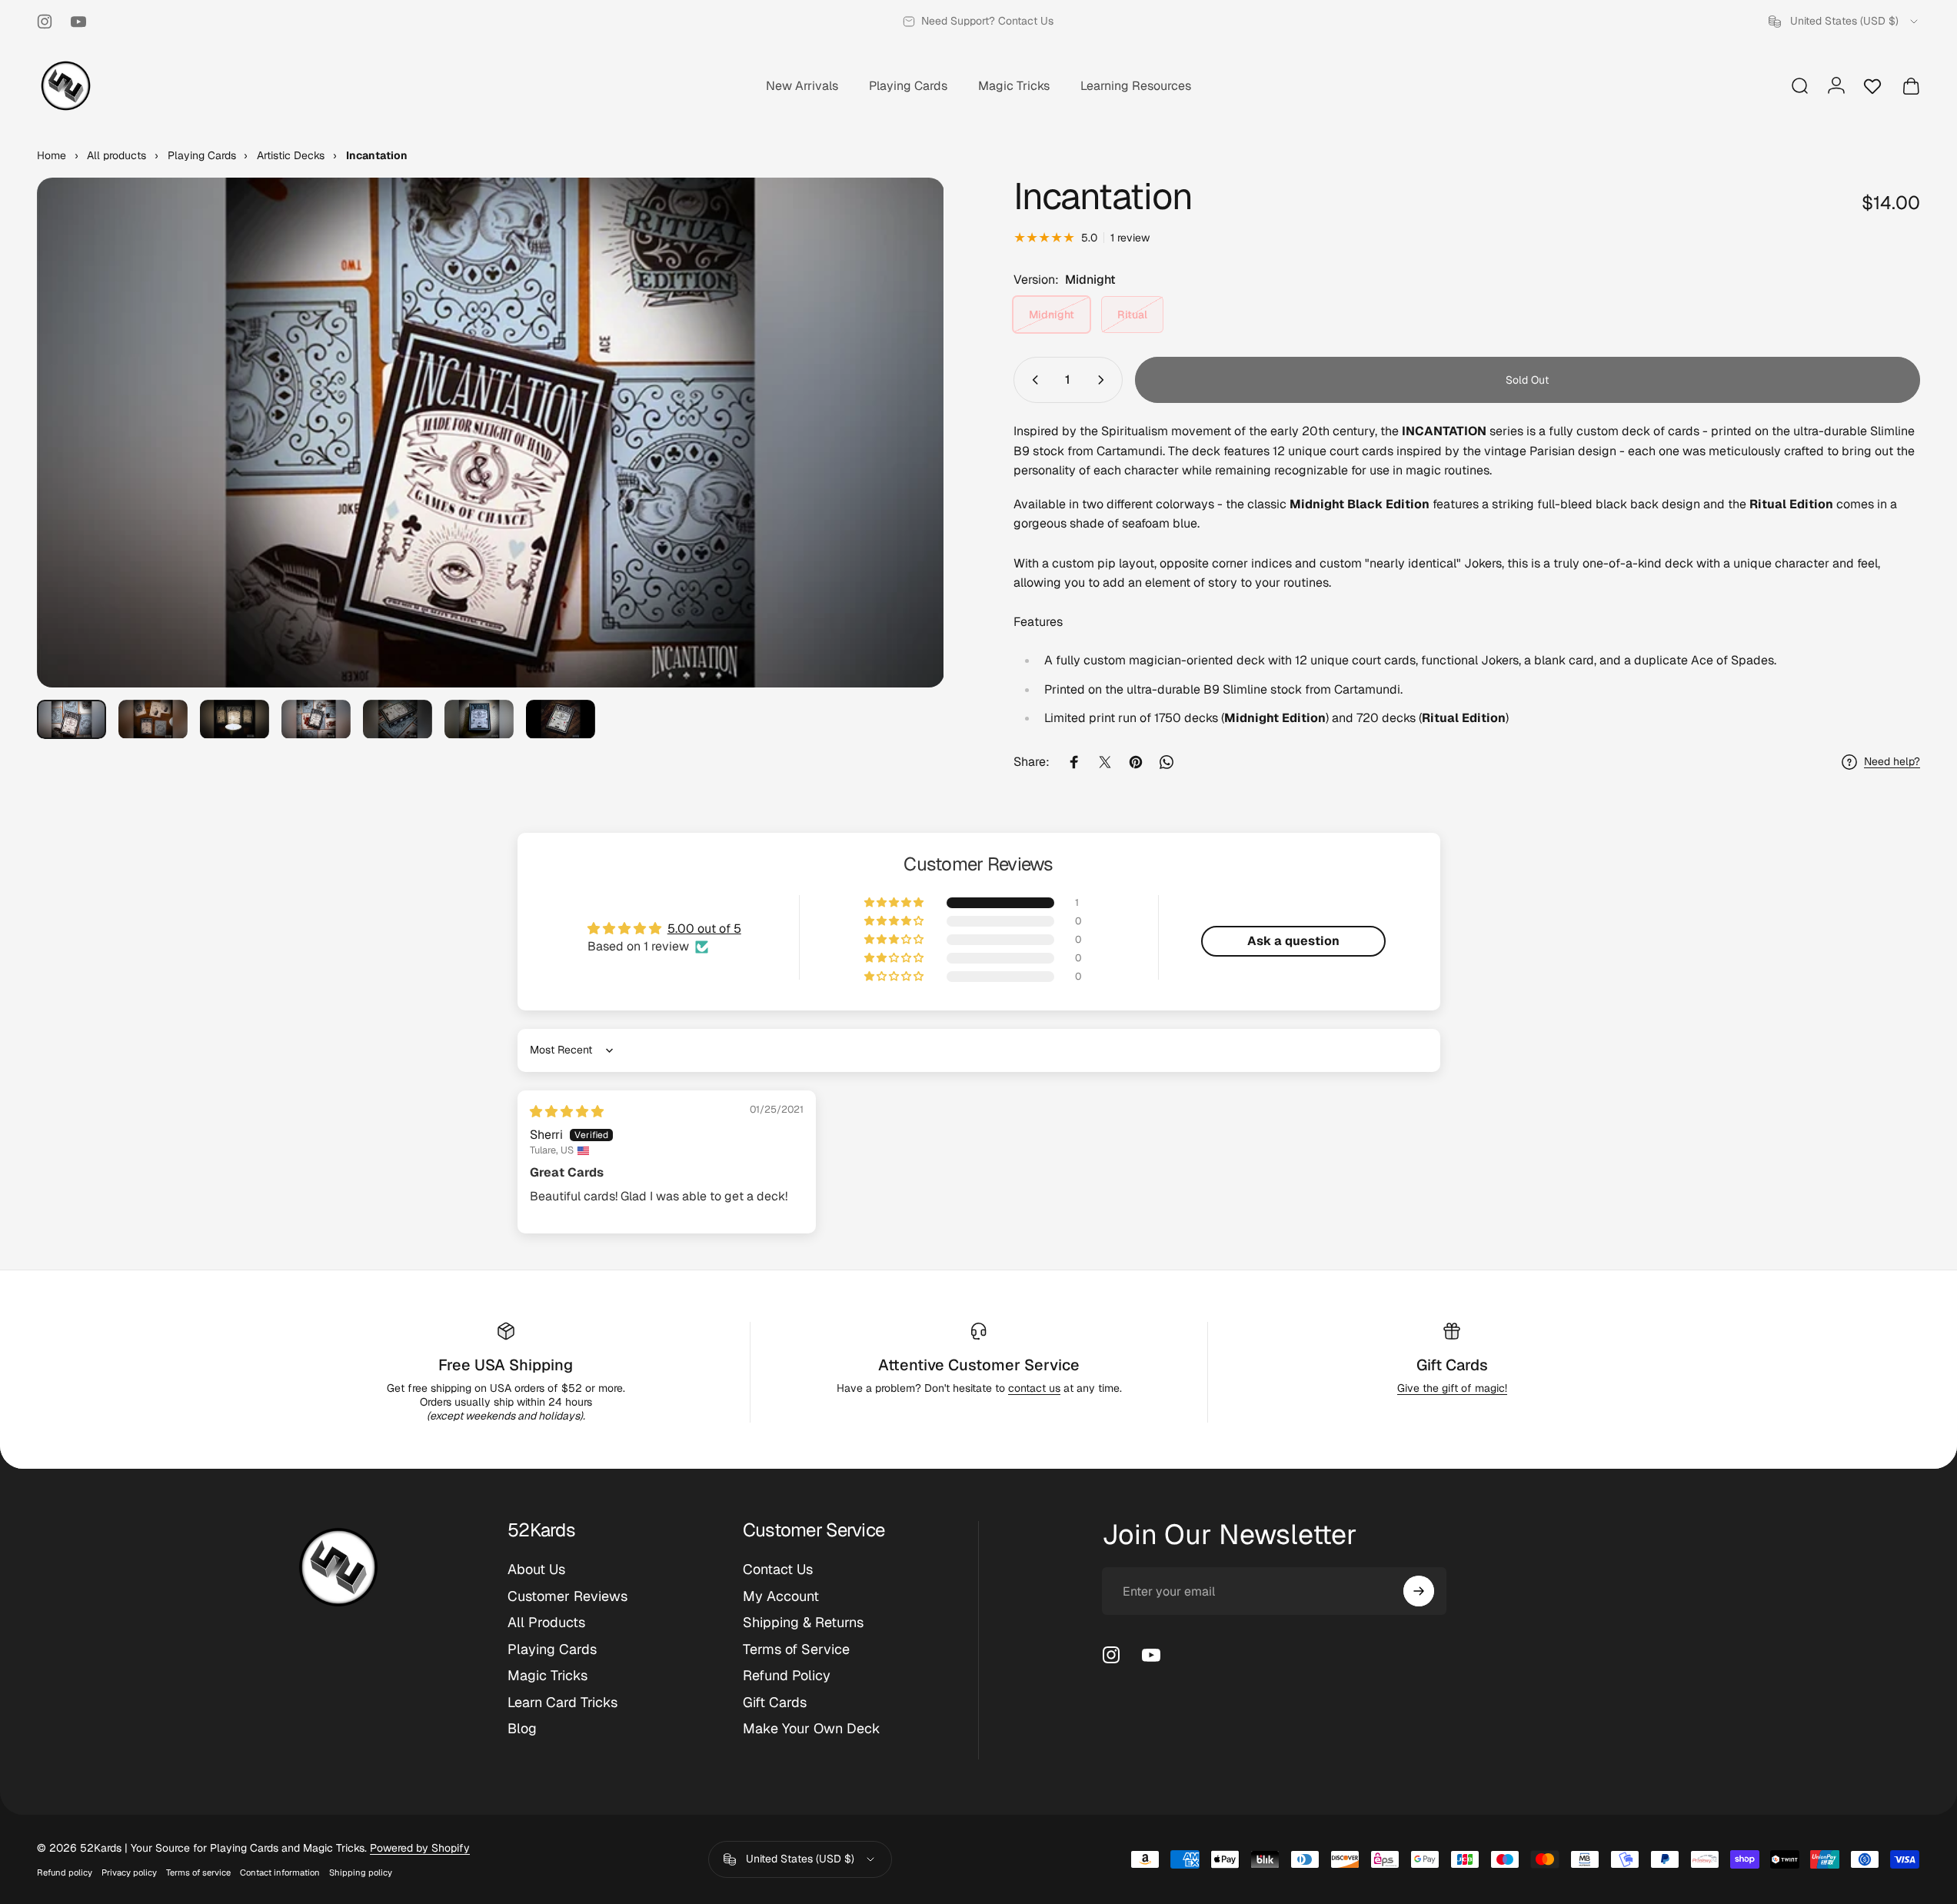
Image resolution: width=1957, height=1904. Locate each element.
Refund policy (65, 1872)
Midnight (1052, 315)
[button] (895, 903)
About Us (536, 1569)
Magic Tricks (547, 1676)
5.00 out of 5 (704, 929)
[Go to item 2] (153, 719)
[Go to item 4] (316, 719)
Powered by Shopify (420, 1848)
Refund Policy (787, 1676)
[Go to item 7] (561, 719)
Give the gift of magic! (1452, 1388)
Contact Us (778, 1569)
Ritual (1132, 315)
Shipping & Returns (803, 1623)
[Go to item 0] (72, 719)
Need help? (1892, 762)
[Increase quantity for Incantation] (1104, 380)
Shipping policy (361, 1872)
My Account (781, 1596)
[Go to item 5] (398, 719)
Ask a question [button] (1293, 941)
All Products (546, 1623)
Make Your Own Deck (812, 1729)
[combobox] (1844, 22)
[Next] (904, 470)
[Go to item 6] (479, 719)
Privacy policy (129, 1872)
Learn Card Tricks (562, 1703)
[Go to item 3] (235, 719)
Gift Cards (1452, 1365)
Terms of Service (796, 1649)
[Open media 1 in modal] (491, 433)
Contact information (280, 1872)
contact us (1034, 1388)
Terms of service (198, 1872)
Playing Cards (552, 1649)
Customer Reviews (567, 1596)
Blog (522, 1729)
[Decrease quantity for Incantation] (1032, 380)
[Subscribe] (1419, 1591)
